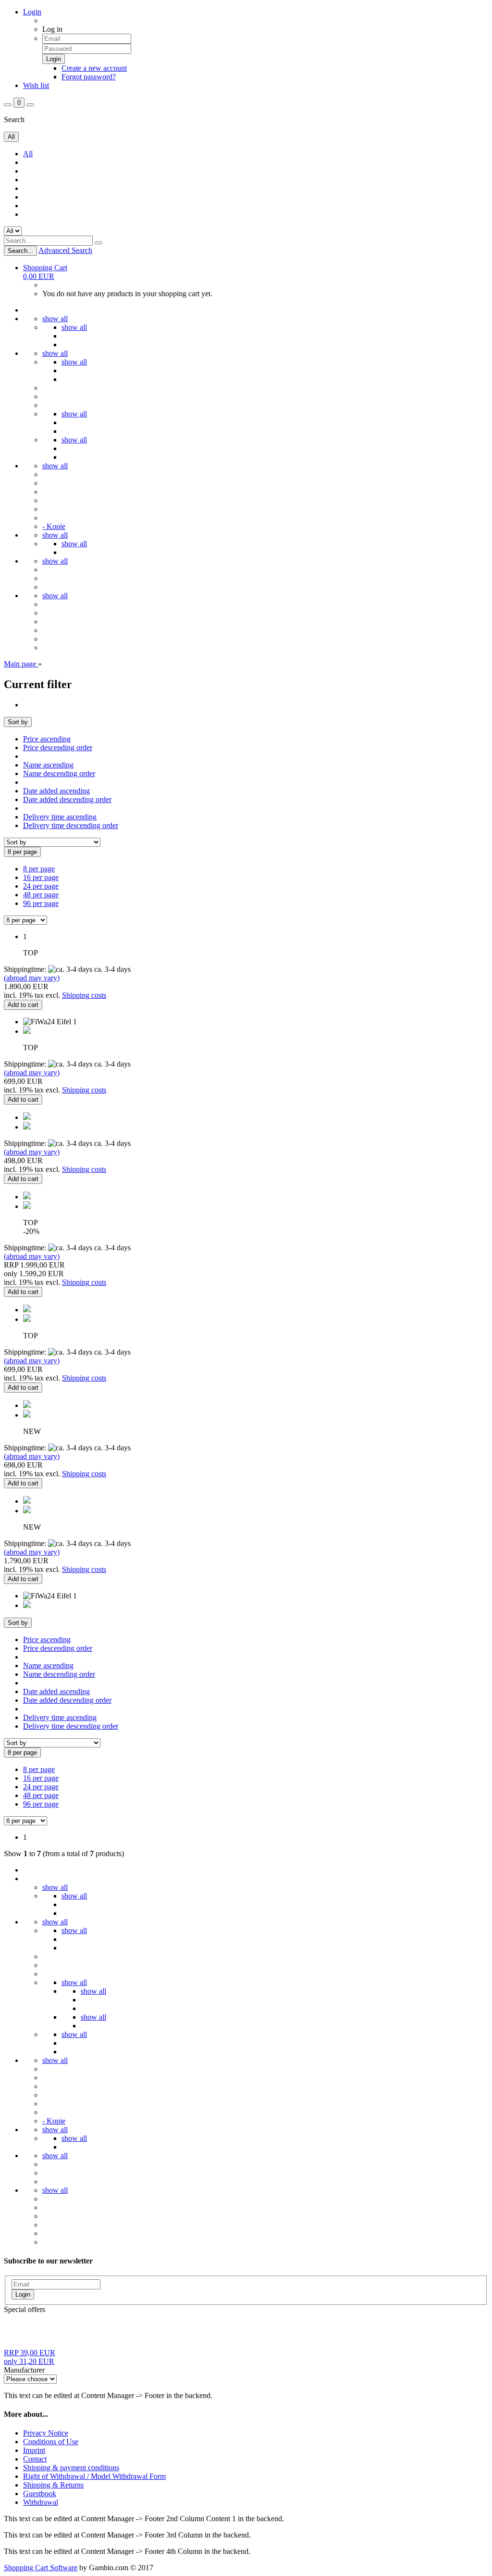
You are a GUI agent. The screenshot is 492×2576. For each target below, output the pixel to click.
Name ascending (48, 765)
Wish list (36, 85)
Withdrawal (41, 2502)
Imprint (34, 2450)
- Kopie (54, 526)
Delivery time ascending (60, 817)
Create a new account (94, 68)
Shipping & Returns (53, 2485)
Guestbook (40, 2494)
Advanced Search (65, 250)
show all (55, 319)
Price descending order (58, 748)
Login (32, 12)
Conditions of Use (51, 2442)
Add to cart (23, 1005)
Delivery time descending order (71, 825)
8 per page (39, 869)
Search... (20, 251)
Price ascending (47, 739)
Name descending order (59, 773)
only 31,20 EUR (30, 2357)
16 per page (41, 877)
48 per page (41, 895)
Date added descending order (67, 799)
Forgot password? (89, 77)
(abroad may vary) (32, 978)
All (28, 154)
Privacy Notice (46, 2433)
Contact (35, 2459)
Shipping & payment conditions (71, 2468)
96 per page (41, 903)
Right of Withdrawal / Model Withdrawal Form (94, 2476)
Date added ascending (56, 791)
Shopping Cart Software (41, 2568)
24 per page (41, 886)
